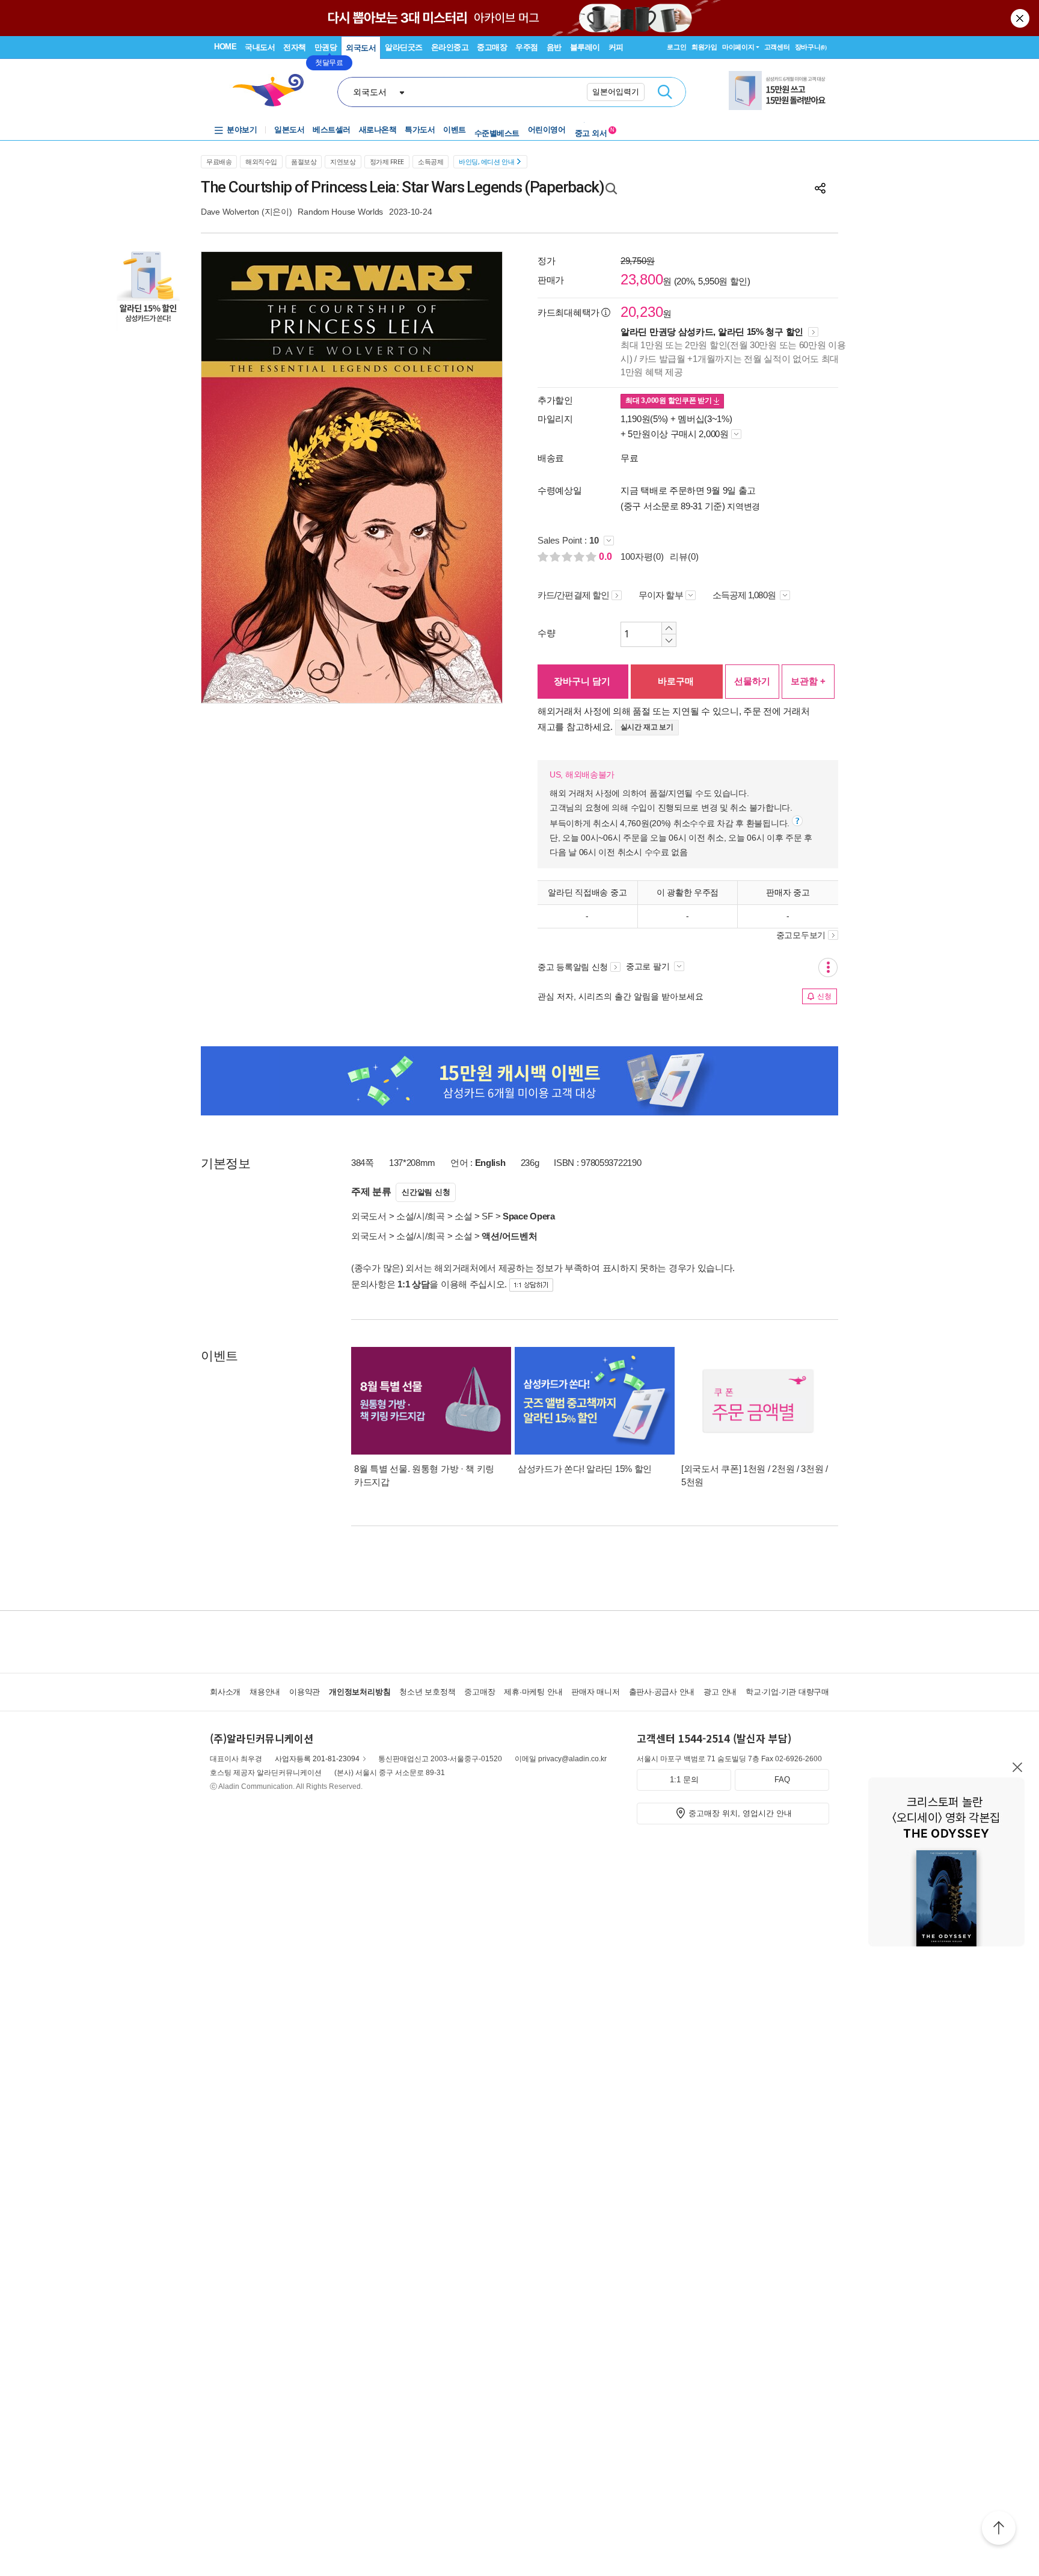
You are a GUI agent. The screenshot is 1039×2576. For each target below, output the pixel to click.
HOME (225, 47)
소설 (463, 1216)
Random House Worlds (340, 212)
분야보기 (242, 130)
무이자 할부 (661, 595)
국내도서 (260, 47)
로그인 (676, 47)
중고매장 (492, 47)
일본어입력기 (616, 92)
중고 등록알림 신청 (573, 967)
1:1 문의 (684, 1780)
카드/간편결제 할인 (573, 595)
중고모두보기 (801, 935)
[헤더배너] (779, 90)
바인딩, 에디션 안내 (486, 161)
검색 (665, 92)
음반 (554, 47)
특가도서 (420, 130)
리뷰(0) (684, 557)
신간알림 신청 (426, 1192)
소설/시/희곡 (421, 1216)
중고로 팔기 (649, 966)
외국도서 (361, 48)
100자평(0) (642, 557)
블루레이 (585, 47)
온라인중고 (450, 47)
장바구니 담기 (582, 681)
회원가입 (704, 47)
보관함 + (808, 681)
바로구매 (676, 681)
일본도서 (289, 130)
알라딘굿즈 (404, 47)
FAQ (782, 1780)
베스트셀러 (332, 130)
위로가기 (999, 2530)
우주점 (527, 47)
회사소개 (225, 1692)
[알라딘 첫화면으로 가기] (274, 90)
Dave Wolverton (230, 212)
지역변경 (743, 506)
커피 (616, 47)
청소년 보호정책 (427, 1692)
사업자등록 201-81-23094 (317, 1759)
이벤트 (455, 130)
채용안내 (265, 1692)
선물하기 (752, 681)
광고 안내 (720, 1692)
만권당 (326, 47)
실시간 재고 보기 (647, 727)
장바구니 (811, 47)
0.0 (607, 557)
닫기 (1021, 18)
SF (487, 1216)
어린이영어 (547, 130)
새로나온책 (378, 130)
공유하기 (820, 188)
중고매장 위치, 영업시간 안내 (740, 1813)
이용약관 (305, 1692)
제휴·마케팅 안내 (533, 1692)
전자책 (295, 47)
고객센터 (777, 47)
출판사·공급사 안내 (662, 1692)
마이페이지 (738, 47)
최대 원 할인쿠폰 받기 (670, 400)
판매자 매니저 (595, 1692)
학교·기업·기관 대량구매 (787, 1692)
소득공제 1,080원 (745, 595)
